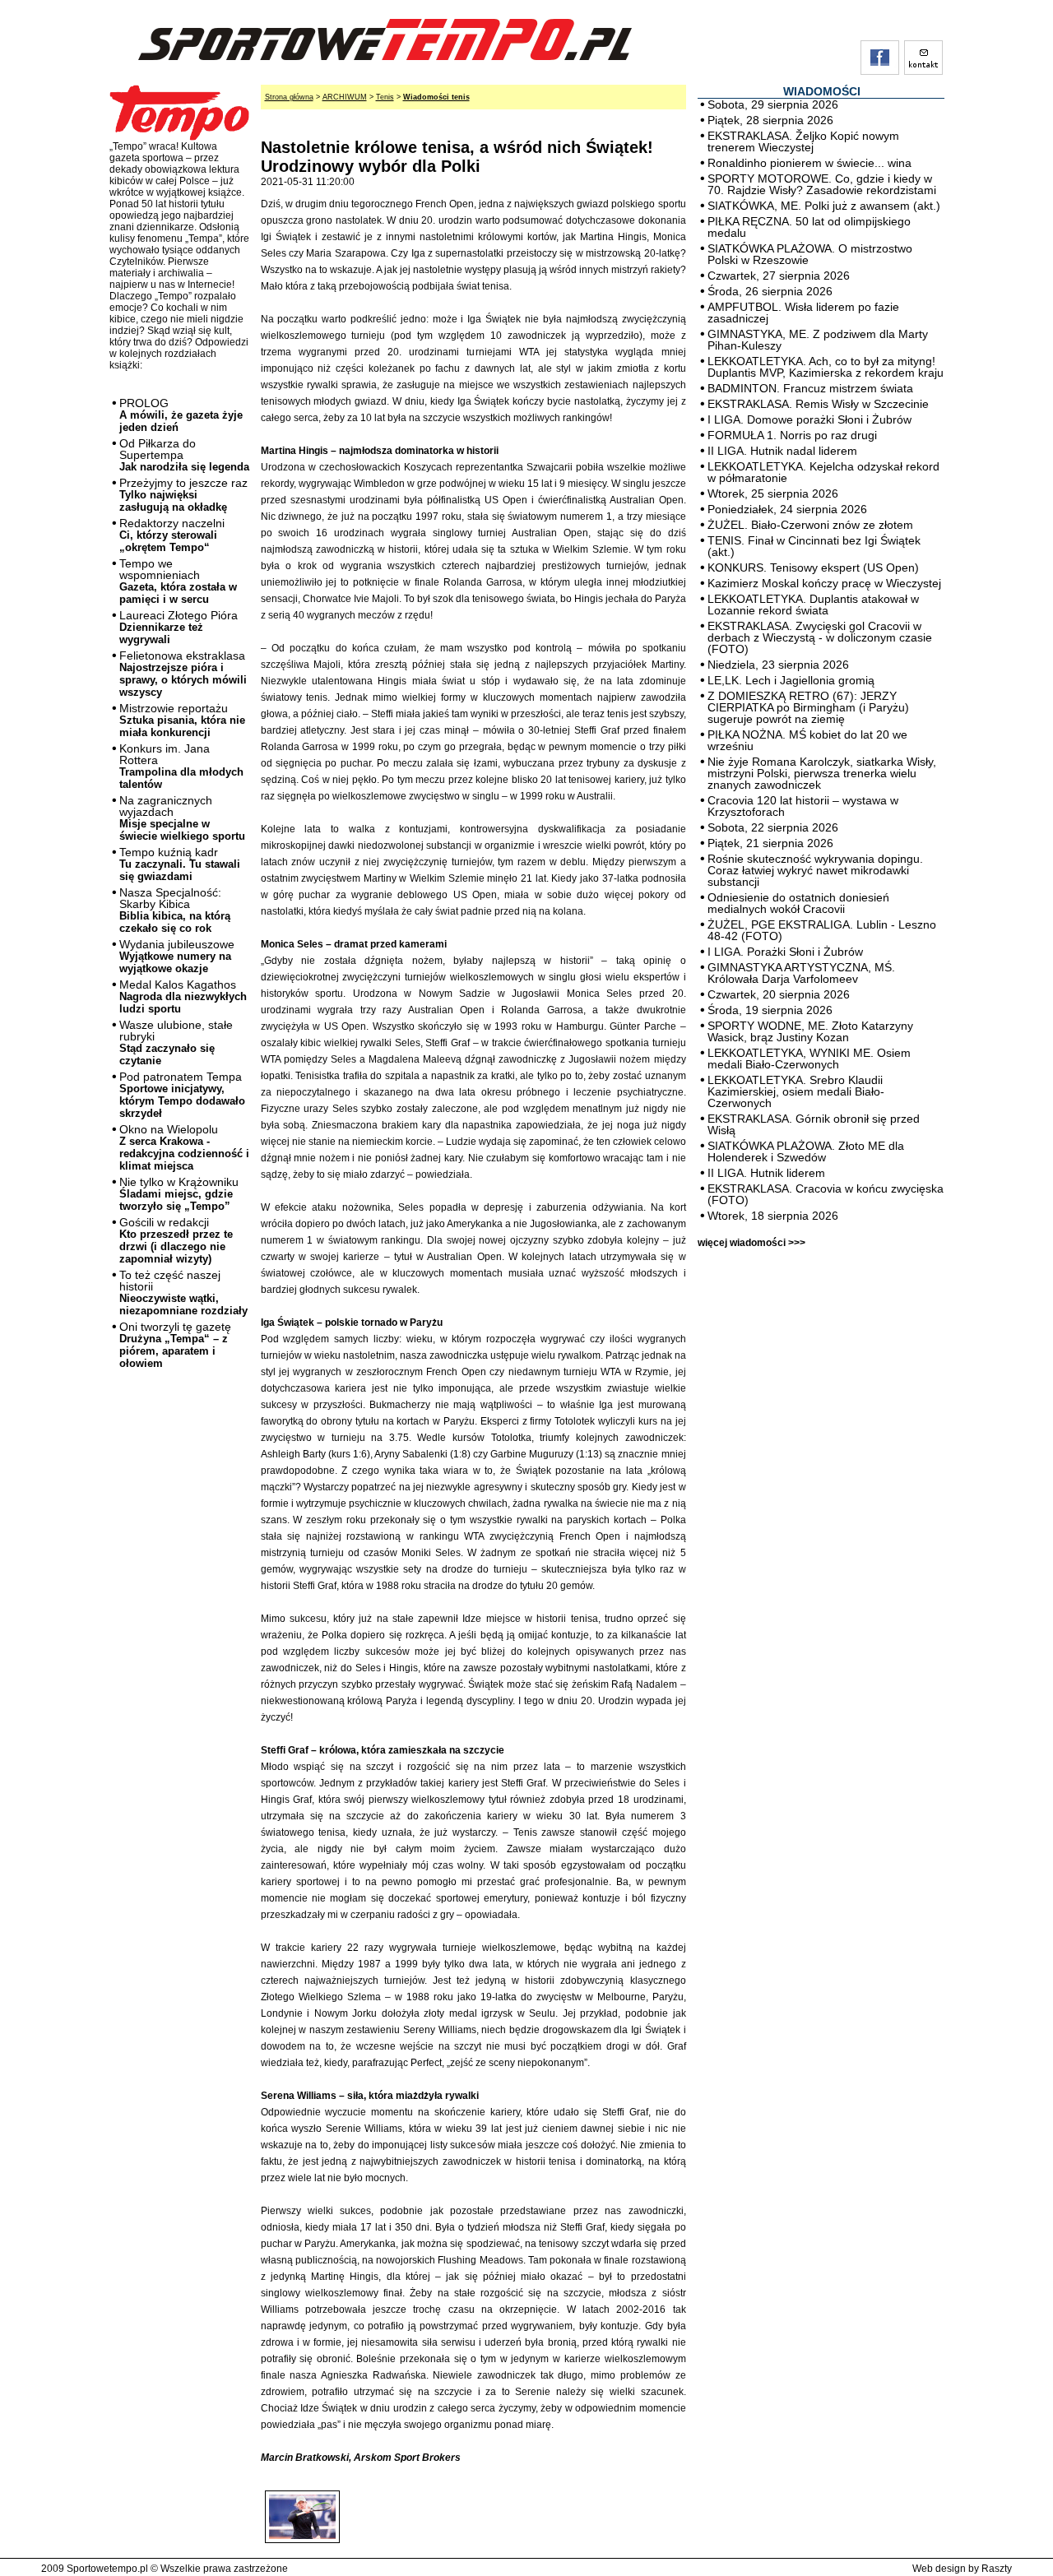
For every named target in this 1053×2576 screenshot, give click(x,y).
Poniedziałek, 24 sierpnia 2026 (787, 509)
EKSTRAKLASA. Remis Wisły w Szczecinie (818, 404)
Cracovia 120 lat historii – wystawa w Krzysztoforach (803, 806)
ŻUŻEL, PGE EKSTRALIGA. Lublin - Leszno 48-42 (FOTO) (822, 930)
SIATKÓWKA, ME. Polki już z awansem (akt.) (824, 206)
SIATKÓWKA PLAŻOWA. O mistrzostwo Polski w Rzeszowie (810, 254)
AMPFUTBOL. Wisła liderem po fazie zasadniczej (803, 313)
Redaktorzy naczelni (172, 535)
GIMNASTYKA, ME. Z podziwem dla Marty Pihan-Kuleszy (818, 340)
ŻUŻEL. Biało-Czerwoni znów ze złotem (810, 525)
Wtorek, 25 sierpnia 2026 (773, 493)
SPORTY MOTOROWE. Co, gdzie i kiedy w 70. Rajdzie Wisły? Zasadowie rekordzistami (822, 184)
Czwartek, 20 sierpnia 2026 (779, 994)
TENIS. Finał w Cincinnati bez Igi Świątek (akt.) (814, 546)
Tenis (385, 97)
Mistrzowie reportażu (182, 720)
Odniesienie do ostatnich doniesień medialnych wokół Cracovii (798, 903)
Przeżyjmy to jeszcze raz (183, 495)
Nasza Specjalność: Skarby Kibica (175, 910)
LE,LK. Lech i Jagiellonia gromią (791, 680)
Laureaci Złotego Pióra (179, 627)
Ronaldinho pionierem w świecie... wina (809, 163)
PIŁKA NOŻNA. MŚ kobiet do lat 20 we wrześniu (807, 740)
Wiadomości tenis (436, 97)
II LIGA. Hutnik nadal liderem (782, 451)
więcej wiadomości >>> (751, 1243)
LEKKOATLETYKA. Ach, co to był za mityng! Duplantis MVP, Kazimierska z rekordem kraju (826, 367)
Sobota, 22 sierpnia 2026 (773, 827)
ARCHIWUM (345, 97)
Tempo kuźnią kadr (180, 864)
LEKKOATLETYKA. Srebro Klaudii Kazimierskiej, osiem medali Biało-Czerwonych (796, 1091)
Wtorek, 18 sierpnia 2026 (773, 1216)
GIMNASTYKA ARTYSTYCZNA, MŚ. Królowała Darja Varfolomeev (801, 973)
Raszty (997, 2569)
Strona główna (289, 97)
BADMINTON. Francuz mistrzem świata (810, 388)
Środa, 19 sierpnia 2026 (770, 1010)
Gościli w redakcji (176, 1240)
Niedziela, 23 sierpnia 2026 (778, 665)
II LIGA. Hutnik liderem (766, 1173)
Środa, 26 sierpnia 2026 (770, 291)
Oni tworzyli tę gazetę (175, 1345)
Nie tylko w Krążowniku (179, 1194)
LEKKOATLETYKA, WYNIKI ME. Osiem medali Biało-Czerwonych (809, 1059)
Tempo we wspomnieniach (178, 581)
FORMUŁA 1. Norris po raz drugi (792, 435)
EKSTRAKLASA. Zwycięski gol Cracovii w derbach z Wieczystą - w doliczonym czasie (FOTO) (820, 637)
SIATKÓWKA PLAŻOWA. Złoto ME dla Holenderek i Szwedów (806, 1151)
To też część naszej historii (183, 1293)
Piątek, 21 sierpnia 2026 (770, 843)
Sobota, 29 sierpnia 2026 (773, 104)
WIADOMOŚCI (822, 91)
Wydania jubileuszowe (177, 956)
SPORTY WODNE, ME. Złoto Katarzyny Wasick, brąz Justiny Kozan (810, 1031)
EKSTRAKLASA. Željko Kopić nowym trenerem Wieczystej (803, 141)
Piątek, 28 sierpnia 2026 (770, 120)
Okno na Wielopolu (184, 1147)
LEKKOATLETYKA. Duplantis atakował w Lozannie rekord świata (813, 605)
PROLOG (181, 415)
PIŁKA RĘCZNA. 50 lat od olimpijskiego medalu (809, 227)
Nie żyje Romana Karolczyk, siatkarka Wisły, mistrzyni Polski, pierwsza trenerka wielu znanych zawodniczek (822, 773)
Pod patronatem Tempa (182, 1095)
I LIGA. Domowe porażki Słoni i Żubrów (809, 419)
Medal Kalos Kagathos (183, 996)
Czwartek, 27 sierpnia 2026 (779, 276)
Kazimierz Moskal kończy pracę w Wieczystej (824, 583)
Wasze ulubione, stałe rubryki (176, 1042)
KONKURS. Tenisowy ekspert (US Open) (813, 568)
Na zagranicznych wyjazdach (182, 818)
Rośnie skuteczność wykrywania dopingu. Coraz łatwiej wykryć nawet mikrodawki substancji (815, 870)
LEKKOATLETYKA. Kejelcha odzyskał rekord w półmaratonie (823, 472)
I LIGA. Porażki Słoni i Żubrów (785, 952)
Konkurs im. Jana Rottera (181, 766)
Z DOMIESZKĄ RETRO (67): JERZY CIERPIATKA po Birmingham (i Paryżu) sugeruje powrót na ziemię (808, 707)
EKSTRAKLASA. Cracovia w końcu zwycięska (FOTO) (826, 1194)
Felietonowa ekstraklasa (183, 674)
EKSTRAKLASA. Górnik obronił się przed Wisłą (814, 1124)
